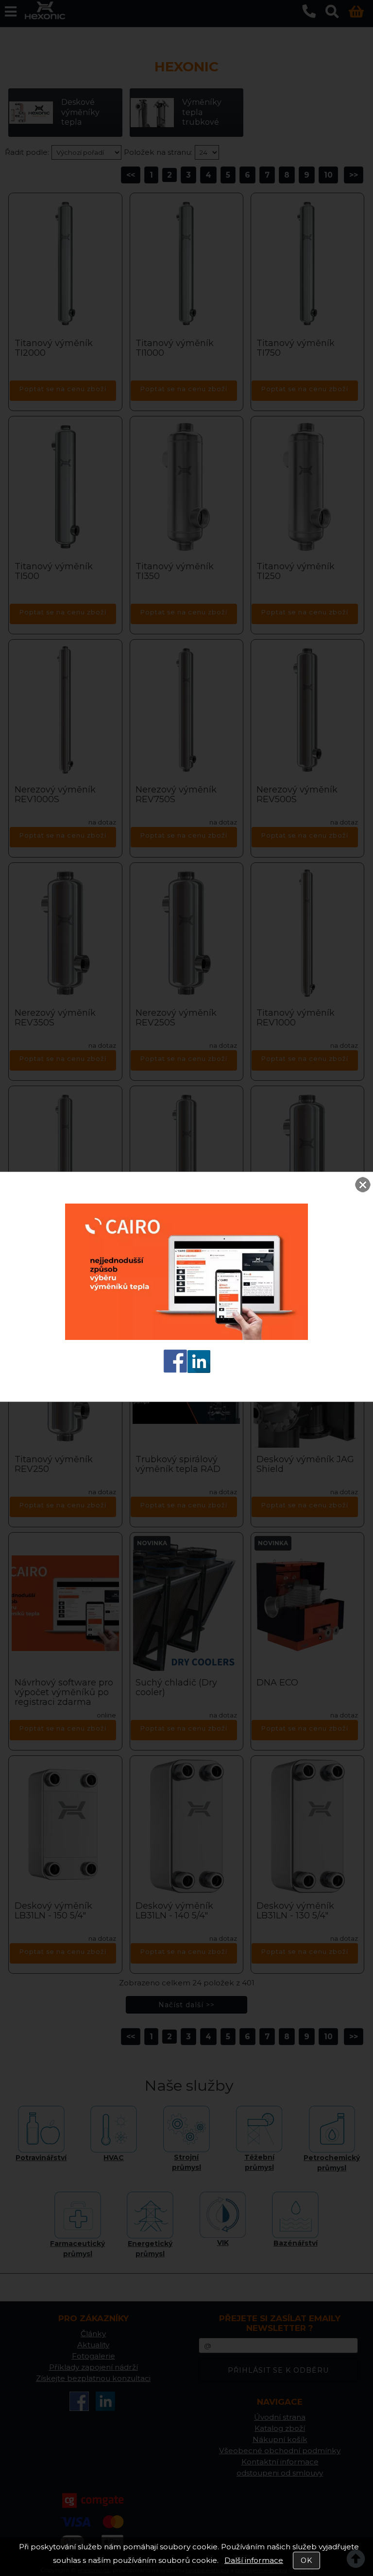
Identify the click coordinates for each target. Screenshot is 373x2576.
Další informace (254, 2560)
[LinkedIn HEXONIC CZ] (199, 1370)
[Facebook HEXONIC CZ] (175, 1370)
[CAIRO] (186, 1337)
